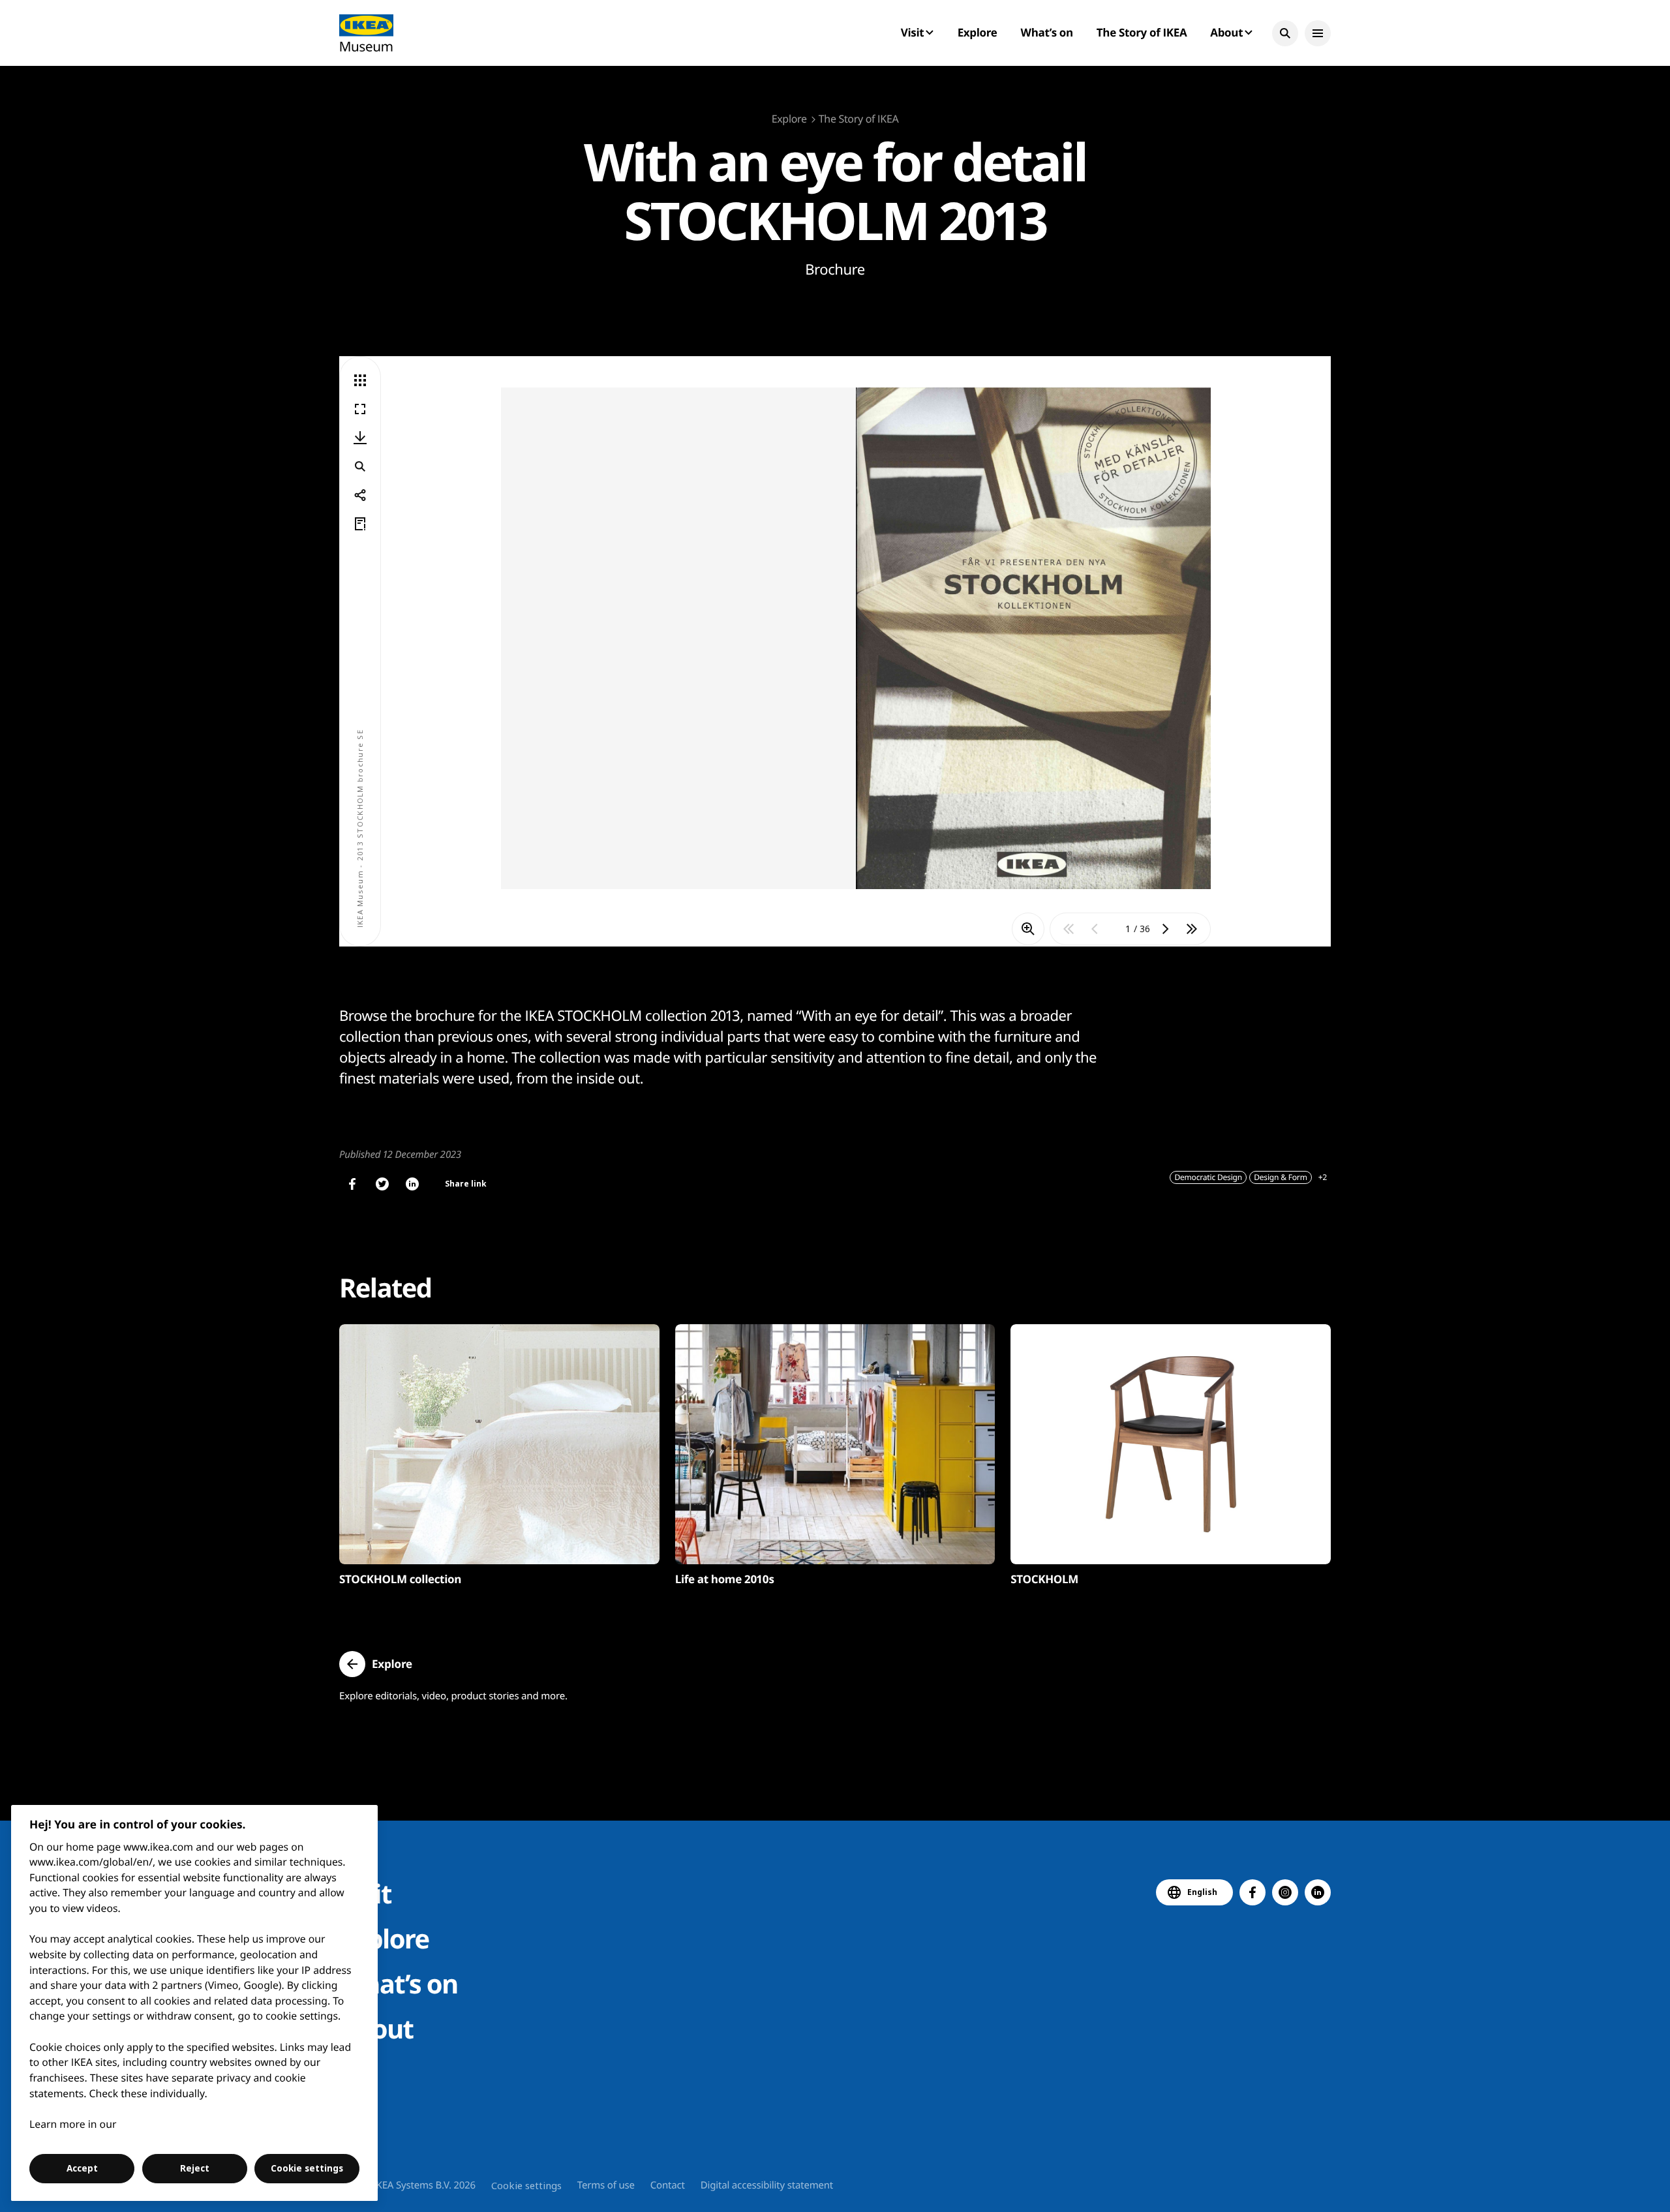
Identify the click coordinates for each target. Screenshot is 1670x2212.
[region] (195, 2003)
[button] (1285, 33)
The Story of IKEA (1142, 32)
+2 (1323, 1177)
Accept (82, 2168)
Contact (668, 2185)
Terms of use (606, 2185)
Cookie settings (526, 2185)
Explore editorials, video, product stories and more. (453, 1696)
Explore (978, 32)
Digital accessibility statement (767, 2185)
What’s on (1047, 32)
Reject (195, 2168)
